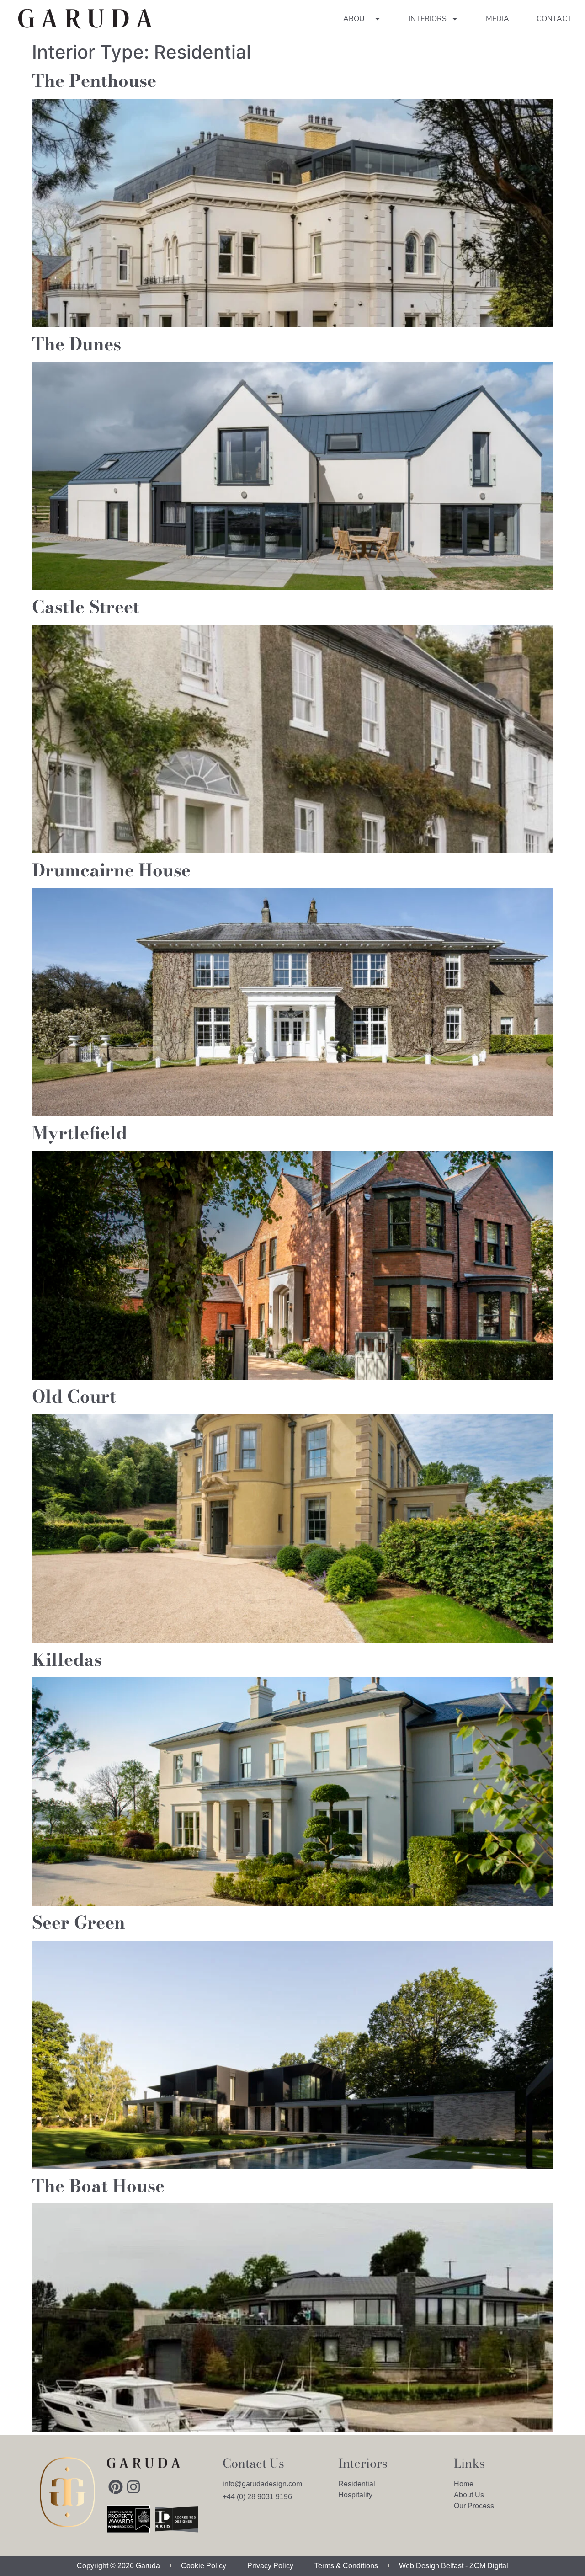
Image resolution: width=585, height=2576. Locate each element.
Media (497, 19)
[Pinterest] (116, 2486)
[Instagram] (133, 2486)
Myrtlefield (80, 1133)
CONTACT (554, 19)
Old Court (74, 1396)
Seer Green (79, 1922)
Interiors (428, 19)
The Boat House (98, 2186)
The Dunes (77, 344)
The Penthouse (94, 80)
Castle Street (86, 607)
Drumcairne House (111, 870)
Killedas (67, 1659)
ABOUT (356, 19)
